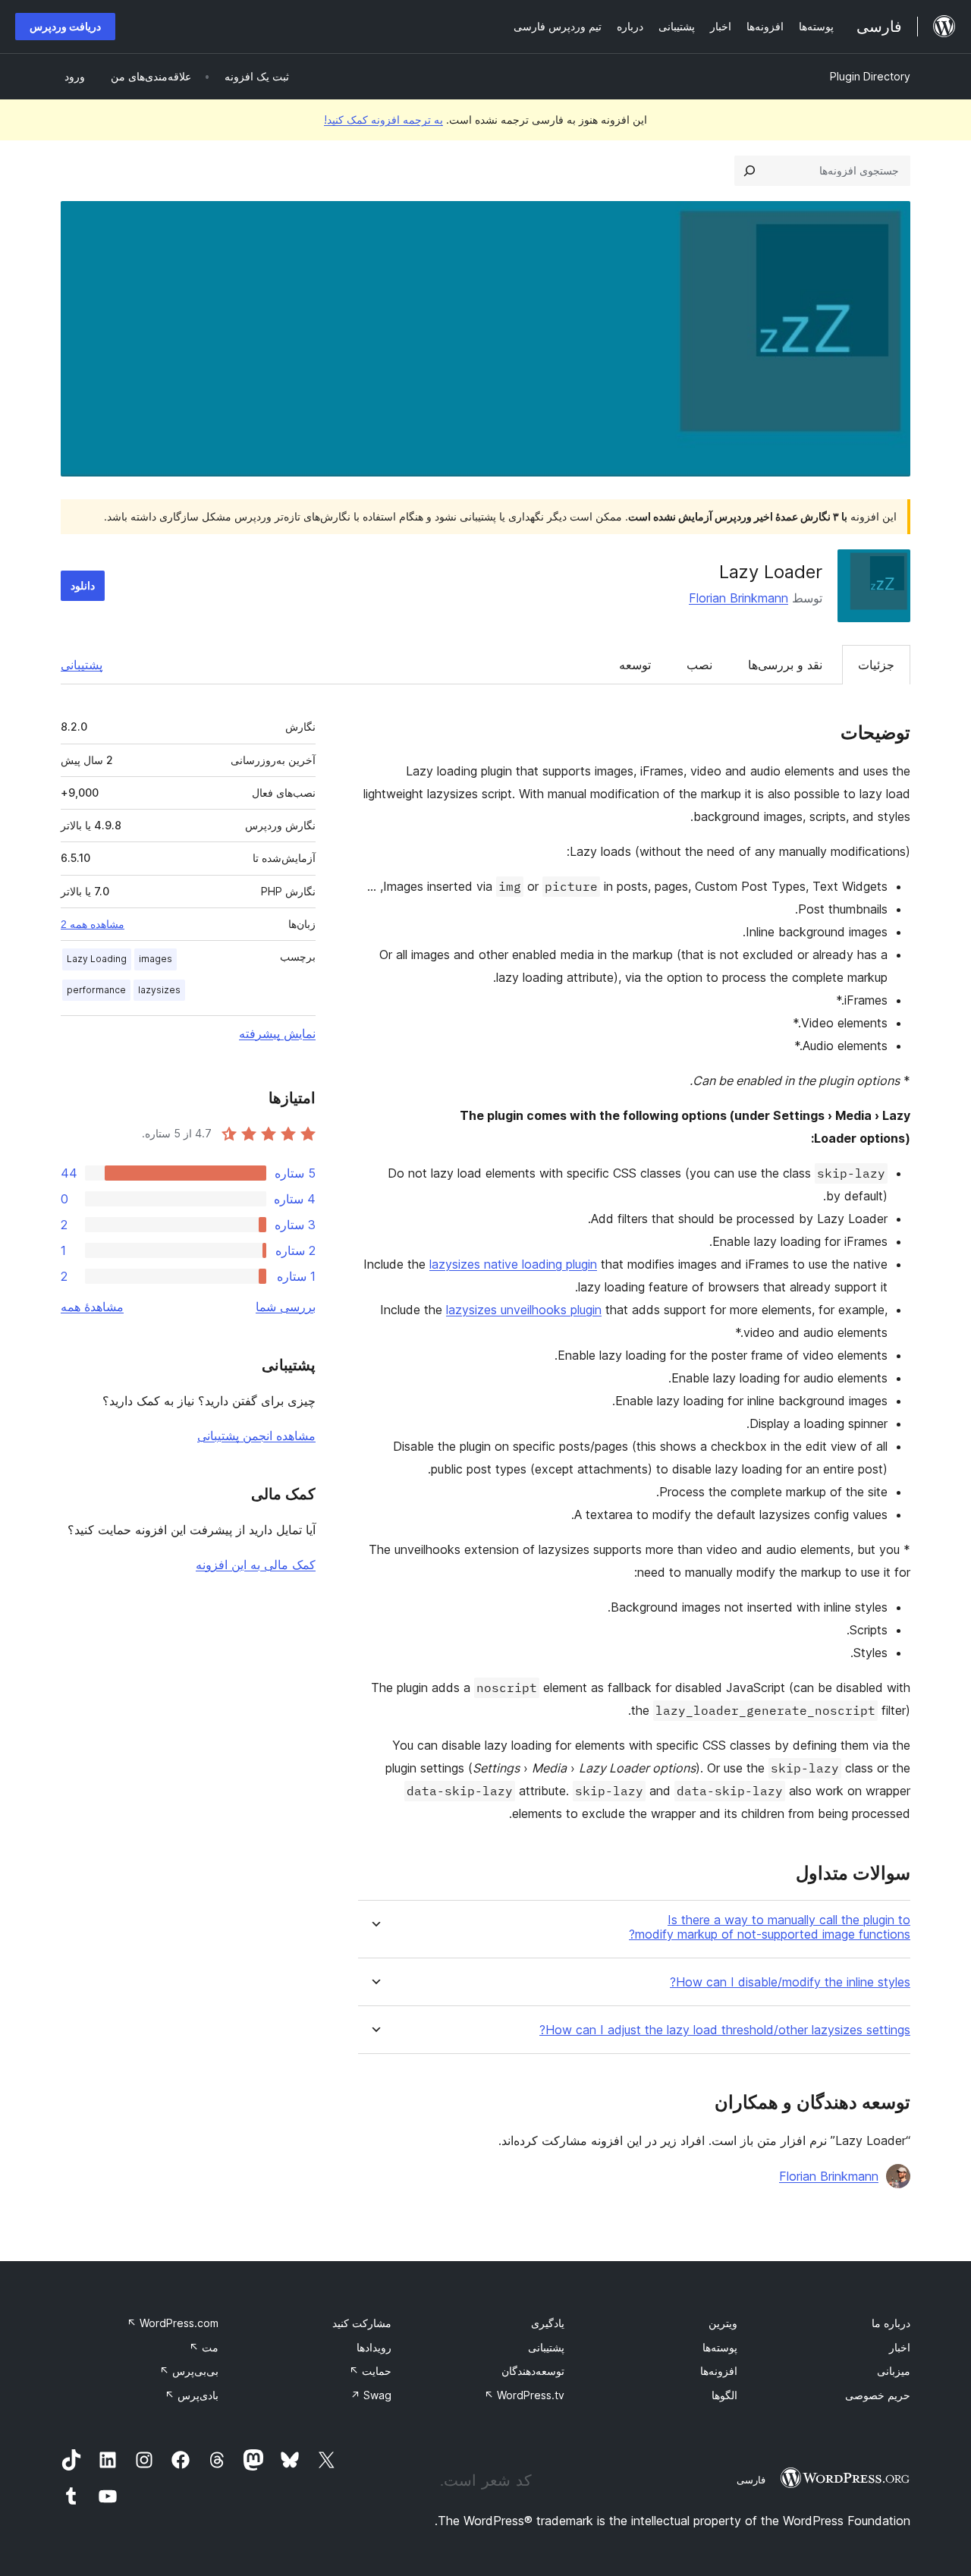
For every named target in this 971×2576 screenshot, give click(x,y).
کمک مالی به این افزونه (256, 1565)
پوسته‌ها (720, 2347)
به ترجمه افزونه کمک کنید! (383, 120)
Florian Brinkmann (738, 598)
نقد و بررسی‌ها (785, 665)
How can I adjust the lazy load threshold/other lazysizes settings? (725, 2030)
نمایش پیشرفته (277, 1033)
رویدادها (374, 2347)
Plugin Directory (870, 76)
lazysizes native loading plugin (513, 1264)
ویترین (723, 2323)
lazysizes (159, 990)
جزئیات (876, 665)
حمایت (370, 2371)
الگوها (724, 2395)
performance (96, 990)
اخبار (900, 2347)
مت (204, 2347)
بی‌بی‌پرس (189, 2371)
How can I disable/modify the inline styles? (790, 1982)
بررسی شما (286, 1307)
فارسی (751, 2480)
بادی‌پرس (192, 2395)
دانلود (83, 585)
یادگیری (548, 2323)
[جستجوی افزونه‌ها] (749, 171)
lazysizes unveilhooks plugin (524, 1310)
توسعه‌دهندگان (533, 2371)
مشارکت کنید (362, 2323)
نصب (699, 665)
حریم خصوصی (878, 2395)
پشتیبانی (82, 665)
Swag (371, 2395)
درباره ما (891, 2323)
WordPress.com (173, 2323)
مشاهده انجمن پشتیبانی (256, 1436)
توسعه (635, 665)
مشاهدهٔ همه (92, 1307)
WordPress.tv (524, 2395)
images (156, 959)
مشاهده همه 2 (93, 924)
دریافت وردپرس (65, 26)
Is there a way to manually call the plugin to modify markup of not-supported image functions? (770, 1927)
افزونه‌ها (719, 2371)
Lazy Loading (97, 959)
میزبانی (894, 2371)
